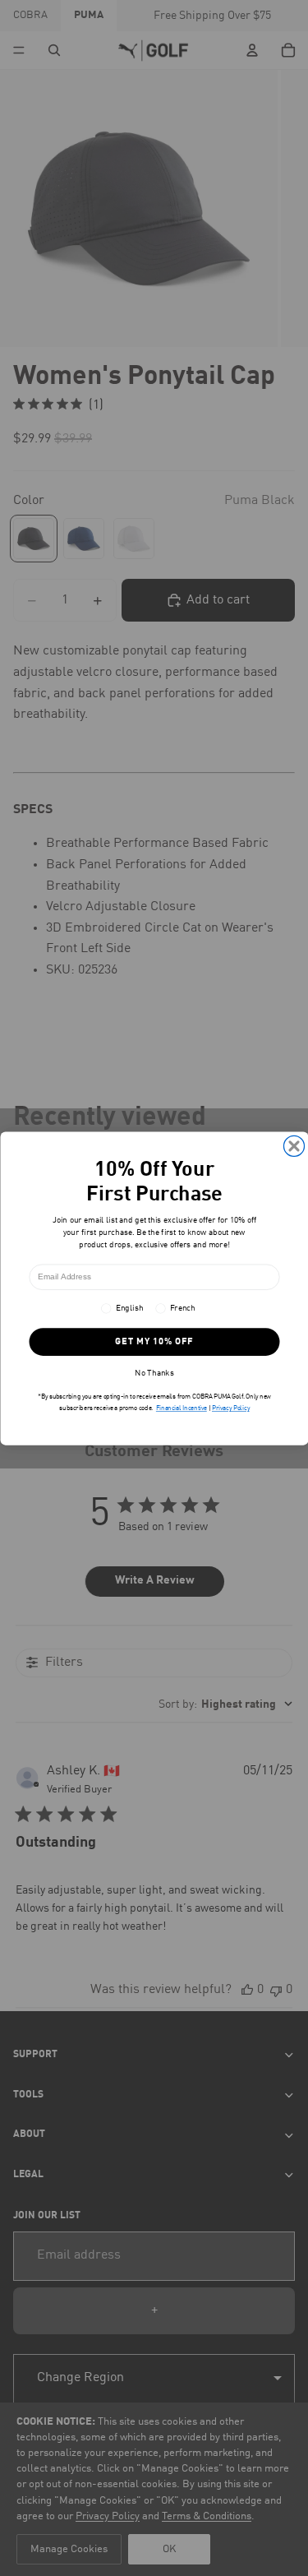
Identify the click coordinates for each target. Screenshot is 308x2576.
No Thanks (154, 1373)
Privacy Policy (231, 1408)
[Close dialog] (294, 1146)
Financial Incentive (181, 1408)
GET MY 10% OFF (154, 1341)
